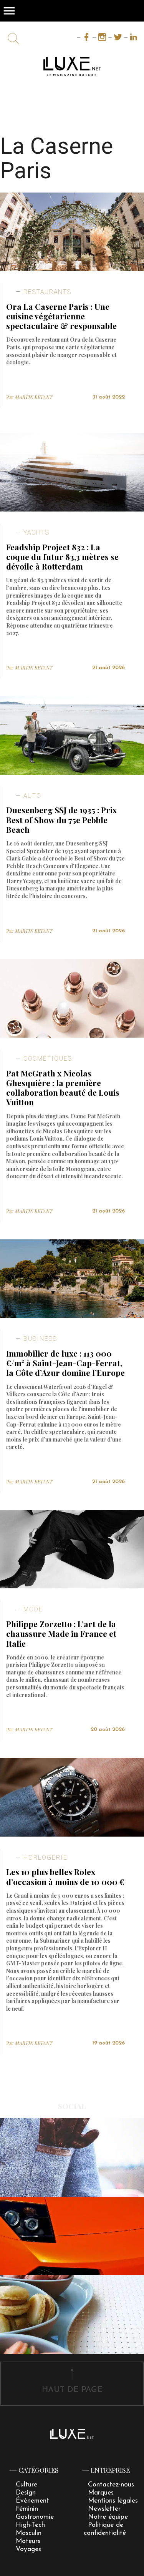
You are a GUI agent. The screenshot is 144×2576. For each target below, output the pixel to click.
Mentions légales (113, 2501)
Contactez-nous (111, 2485)
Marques (101, 2493)
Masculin (29, 2533)
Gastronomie (35, 2517)
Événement (32, 2501)
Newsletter (104, 2509)
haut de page (72, 2390)
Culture (26, 2485)
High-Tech (30, 2525)
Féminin (27, 2509)
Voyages (28, 2549)
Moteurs (28, 2541)
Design (26, 2493)
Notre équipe (108, 2517)
